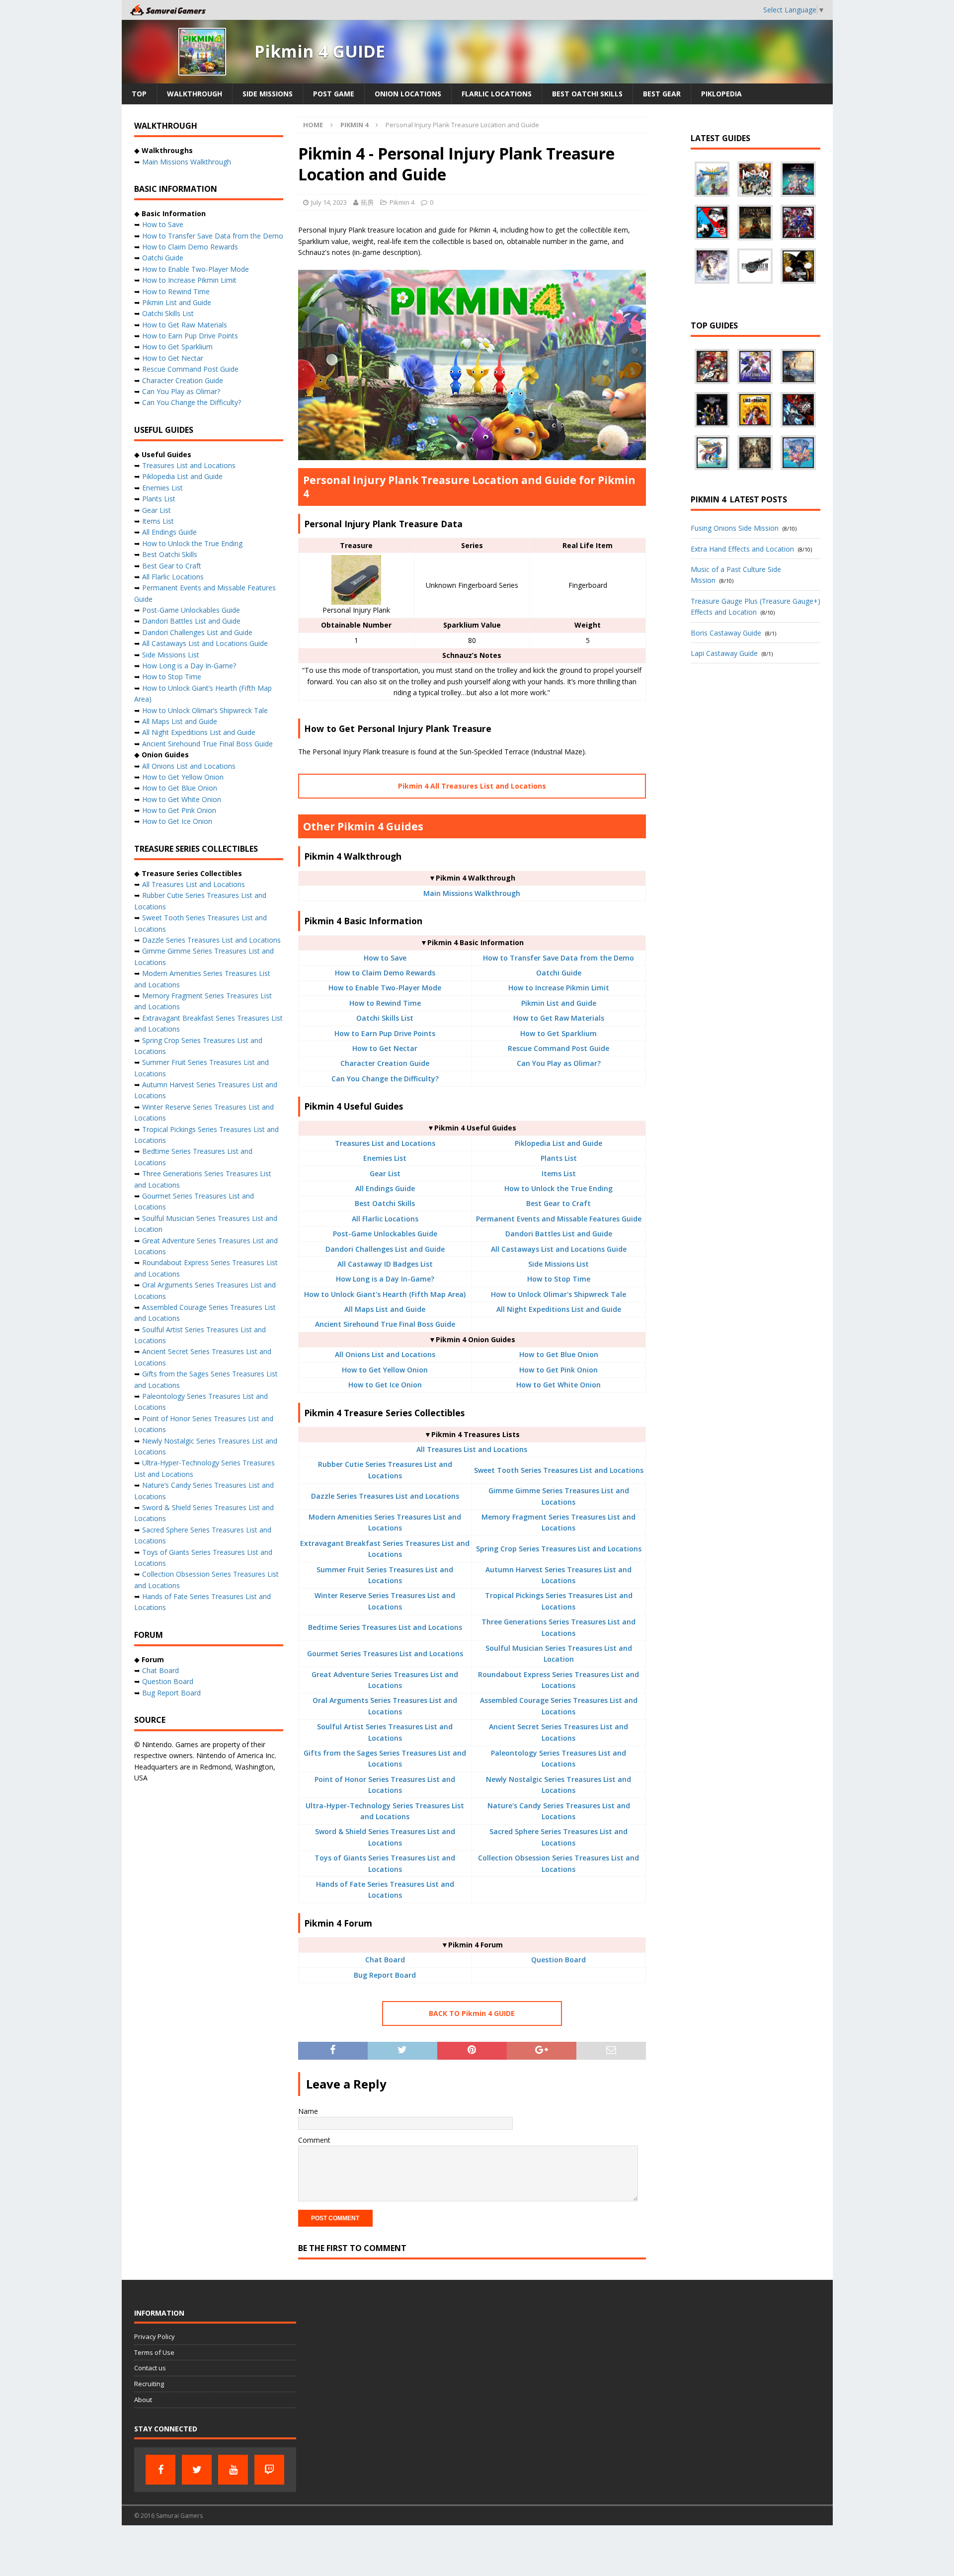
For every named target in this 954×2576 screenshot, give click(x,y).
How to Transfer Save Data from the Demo (558, 958)
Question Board (558, 1960)
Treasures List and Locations (385, 1143)
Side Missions (268, 94)
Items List (559, 1173)
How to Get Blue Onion (559, 1354)
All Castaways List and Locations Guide (559, 1249)
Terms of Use (154, 2352)
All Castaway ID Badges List (385, 1264)
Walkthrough (195, 94)
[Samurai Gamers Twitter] (197, 2470)
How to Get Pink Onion (558, 1370)
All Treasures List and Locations (472, 1449)
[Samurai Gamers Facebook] (160, 2470)
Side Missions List (558, 1264)
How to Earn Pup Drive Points (385, 1033)
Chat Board (385, 1960)
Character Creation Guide (385, 1063)
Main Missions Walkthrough (472, 893)
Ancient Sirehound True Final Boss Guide (385, 1324)
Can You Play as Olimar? (559, 1063)
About (143, 2400)
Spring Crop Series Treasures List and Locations (559, 1549)
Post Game (334, 94)
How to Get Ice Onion (385, 1385)
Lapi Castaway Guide (724, 653)
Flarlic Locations (497, 94)
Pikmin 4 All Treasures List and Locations (472, 786)
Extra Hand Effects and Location (742, 549)
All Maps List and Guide (385, 1309)
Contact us (150, 2368)
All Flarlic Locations (385, 1219)
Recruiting (149, 2384)
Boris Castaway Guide (726, 633)
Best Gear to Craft (558, 1203)
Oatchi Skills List (385, 1018)
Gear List (385, 1173)
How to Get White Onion (558, 1385)
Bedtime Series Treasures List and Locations (385, 1627)
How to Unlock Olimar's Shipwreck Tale (558, 1294)
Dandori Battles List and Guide (559, 1234)
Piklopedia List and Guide (558, 1143)
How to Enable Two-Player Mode (385, 988)
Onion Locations (408, 94)
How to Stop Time (559, 1279)
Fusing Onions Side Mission (735, 528)
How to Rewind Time (385, 1003)
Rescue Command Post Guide (558, 1048)
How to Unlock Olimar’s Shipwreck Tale (205, 710)
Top (139, 94)
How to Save (385, 958)
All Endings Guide (385, 1188)
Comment (314, 2140)
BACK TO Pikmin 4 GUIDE (472, 2013)
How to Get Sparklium (558, 1033)
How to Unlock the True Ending (558, 1188)
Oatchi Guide (559, 973)
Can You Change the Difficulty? (385, 1079)
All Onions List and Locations (385, 1354)
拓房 (367, 202)
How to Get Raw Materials (559, 1018)
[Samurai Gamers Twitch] (269, 2470)
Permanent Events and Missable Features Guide (559, 1219)
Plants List (559, 1158)
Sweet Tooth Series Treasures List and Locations (559, 1470)
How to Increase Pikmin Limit (559, 988)
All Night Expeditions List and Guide (559, 1309)
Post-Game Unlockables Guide (385, 1234)
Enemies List (385, 1158)
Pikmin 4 (402, 202)
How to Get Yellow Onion (385, 1370)
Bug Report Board (385, 1975)
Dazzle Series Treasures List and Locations (385, 1496)
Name (308, 2111)
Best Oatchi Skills (587, 94)
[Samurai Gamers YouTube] (233, 2470)
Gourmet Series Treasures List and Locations (385, 1653)
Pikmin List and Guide (559, 1003)
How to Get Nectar (385, 1048)
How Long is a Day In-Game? (385, 1279)
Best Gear (662, 94)
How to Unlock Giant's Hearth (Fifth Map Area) (385, 1294)
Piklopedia (721, 94)
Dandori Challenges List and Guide (385, 1249)
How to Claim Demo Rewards (385, 973)
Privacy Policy (155, 2336)
